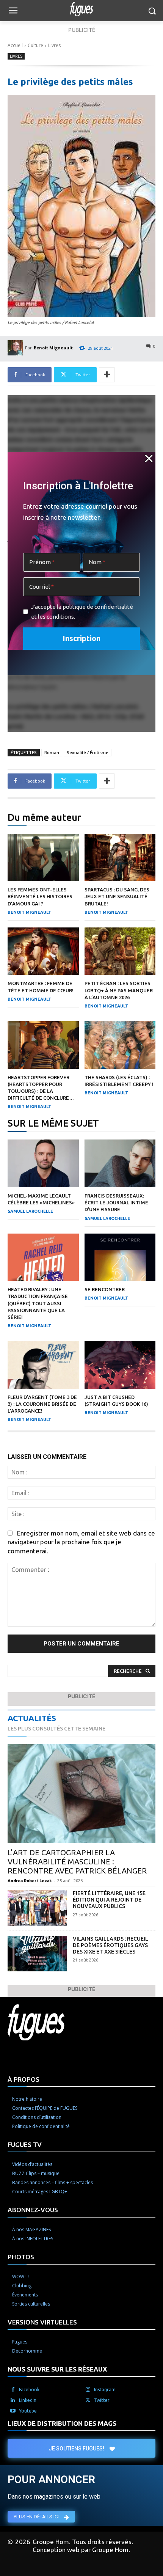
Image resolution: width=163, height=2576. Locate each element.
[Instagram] (88, 2390)
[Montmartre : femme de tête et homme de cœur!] (43, 951)
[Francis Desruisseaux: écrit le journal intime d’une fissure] (120, 1163)
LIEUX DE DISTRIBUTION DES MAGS (62, 2423)
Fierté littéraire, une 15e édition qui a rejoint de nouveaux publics (109, 1900)
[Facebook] (13, 2390)
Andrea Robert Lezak (30, 1881)
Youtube (28, 2411)
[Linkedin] (13, 2400)
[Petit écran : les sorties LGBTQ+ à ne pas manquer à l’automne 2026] (120, 951)
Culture (35, 45)
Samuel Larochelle (30, 1211)
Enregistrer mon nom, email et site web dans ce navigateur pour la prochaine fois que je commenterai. (81, 1542)
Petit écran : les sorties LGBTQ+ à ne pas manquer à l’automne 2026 (119, 990)
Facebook (29, 2390)
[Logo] (81, 9)
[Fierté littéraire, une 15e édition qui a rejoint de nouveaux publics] (37, 1908)
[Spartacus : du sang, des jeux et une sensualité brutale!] (120, 858)
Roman (52, 752)
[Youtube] (13, 2411)
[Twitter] (88, 2400)
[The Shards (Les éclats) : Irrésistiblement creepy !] (120, 1045)
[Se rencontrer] (120, 1257)
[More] (107, 375)
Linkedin (28, 2400)
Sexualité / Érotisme (88, 752)
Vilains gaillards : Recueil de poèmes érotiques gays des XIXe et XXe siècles (110, 1945)
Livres (54, 45)
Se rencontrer (105, 1289)
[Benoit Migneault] (16, 348)
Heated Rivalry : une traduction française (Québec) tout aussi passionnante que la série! (38, 1303)
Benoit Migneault (53, 348)
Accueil (15, 45)
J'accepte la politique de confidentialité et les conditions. (82, 612)
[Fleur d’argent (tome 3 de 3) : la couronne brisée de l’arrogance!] (43, 1365)
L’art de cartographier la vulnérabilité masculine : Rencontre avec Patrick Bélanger (77, 1862)
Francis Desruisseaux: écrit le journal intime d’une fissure (116, 1202)
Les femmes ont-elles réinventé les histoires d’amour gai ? (40, 896)
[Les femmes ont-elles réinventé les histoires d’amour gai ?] (43, 858)
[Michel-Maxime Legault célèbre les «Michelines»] (43, 1163)
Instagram (105, 2390)
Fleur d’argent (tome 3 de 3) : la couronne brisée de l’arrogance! (42, 1404)
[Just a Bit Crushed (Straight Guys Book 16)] (120, 1365)
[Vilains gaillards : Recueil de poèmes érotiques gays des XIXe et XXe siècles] (37, 1954)
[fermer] (149, 458)
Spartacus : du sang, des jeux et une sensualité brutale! (117, 896)
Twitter (102, 2400)
